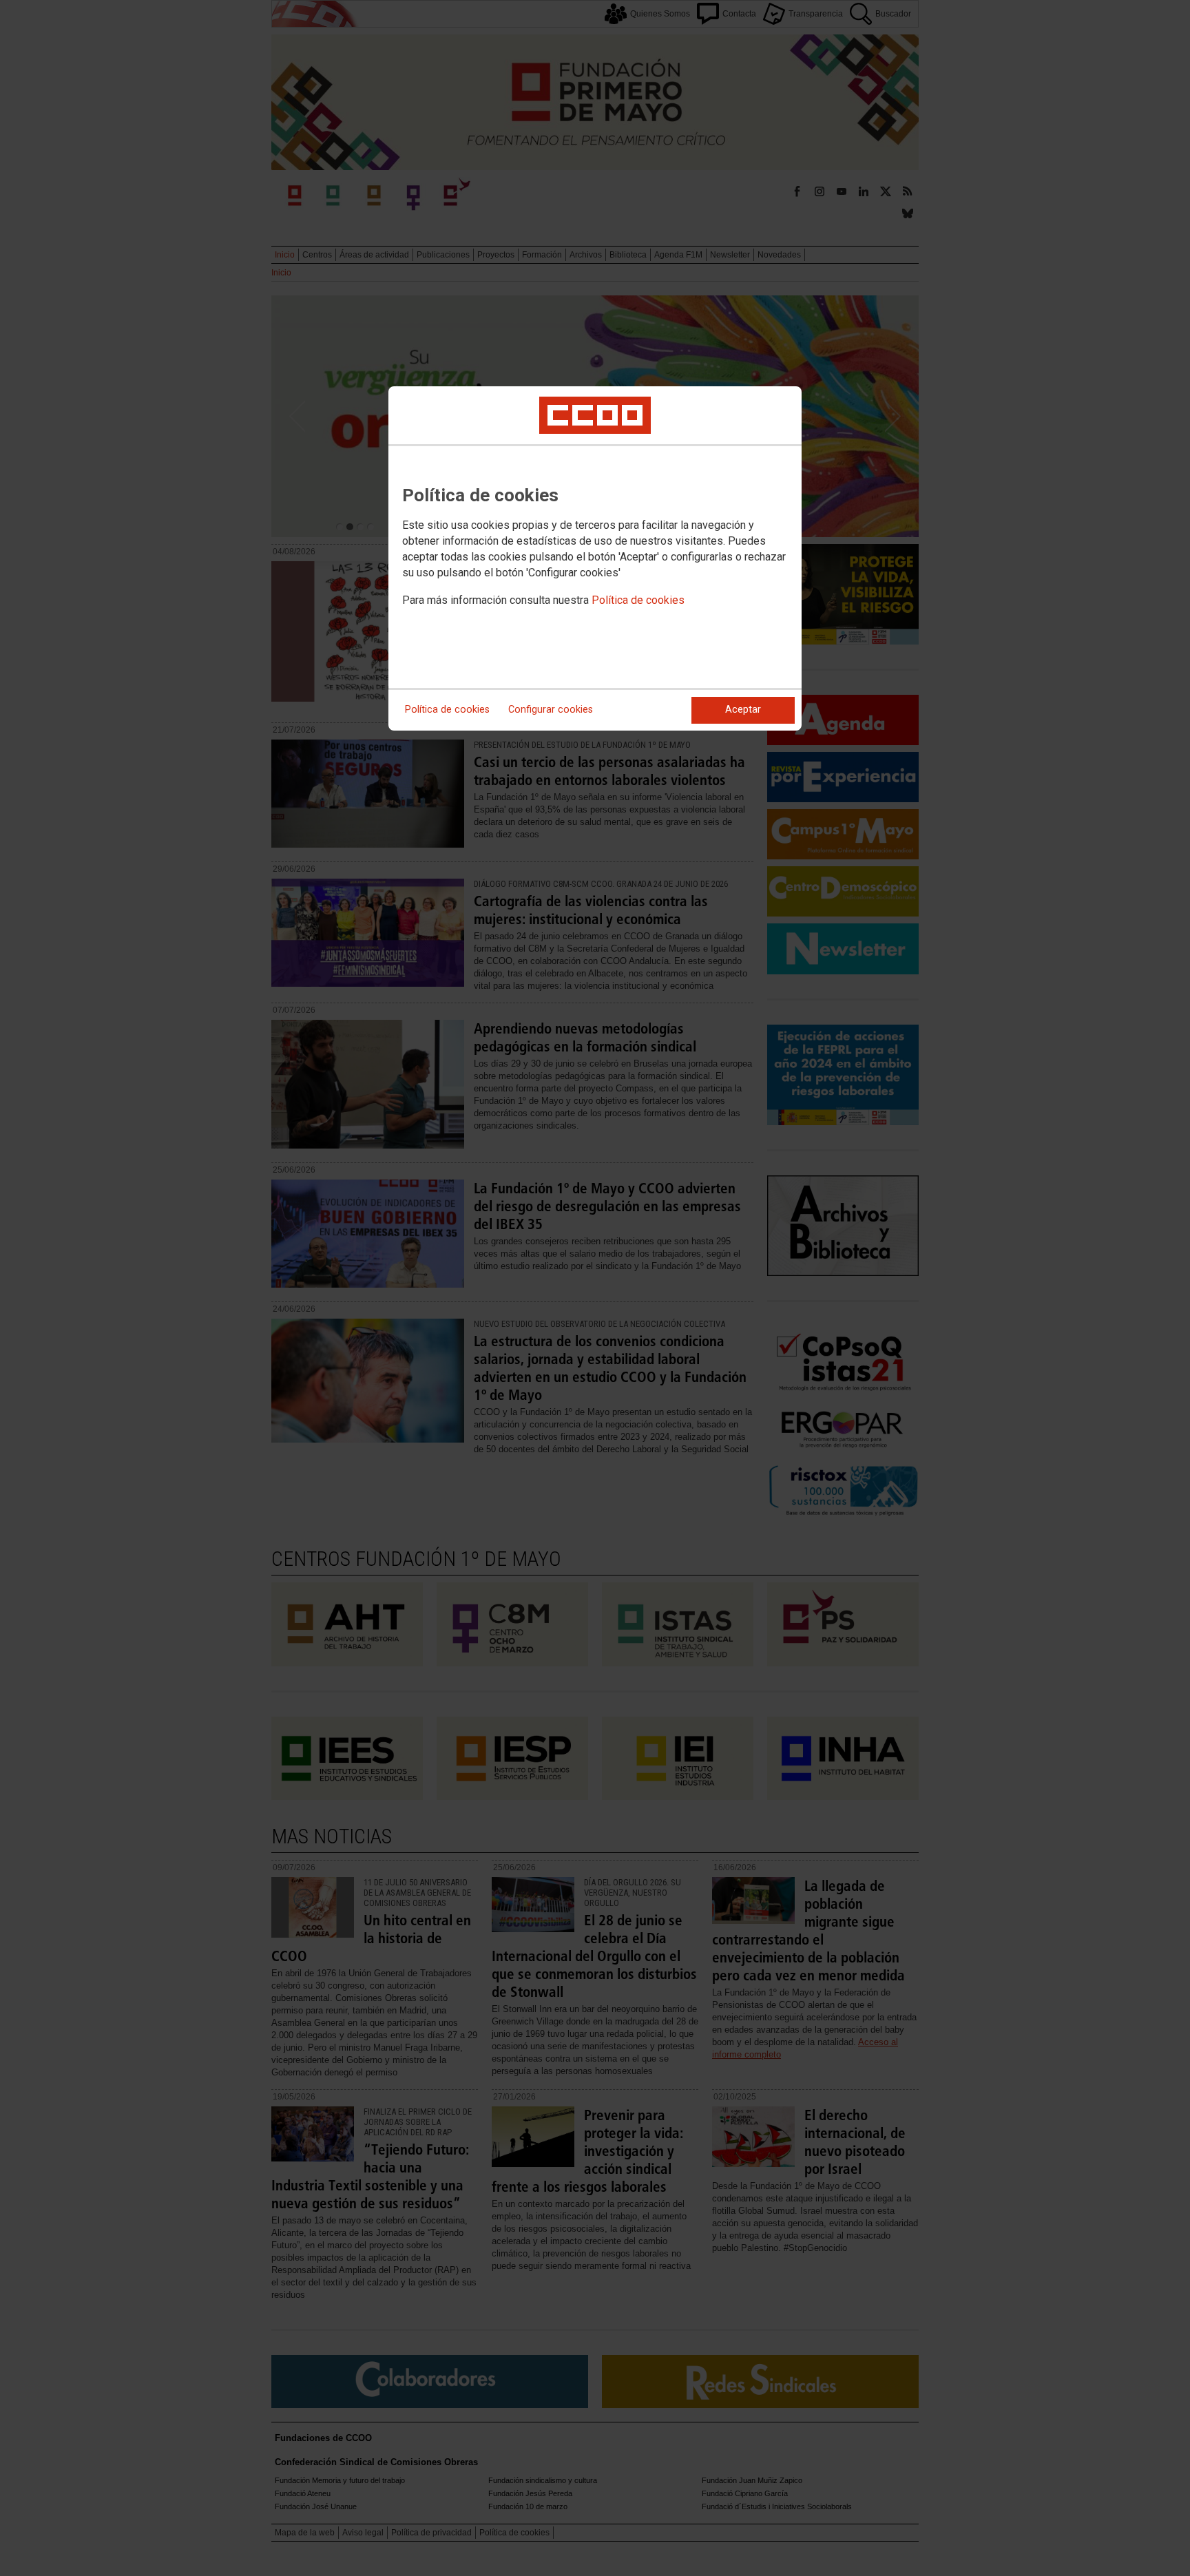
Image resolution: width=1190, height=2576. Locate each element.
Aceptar (743, 710)
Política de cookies (638, 600)
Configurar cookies (551, 710)
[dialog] (595, 558)
